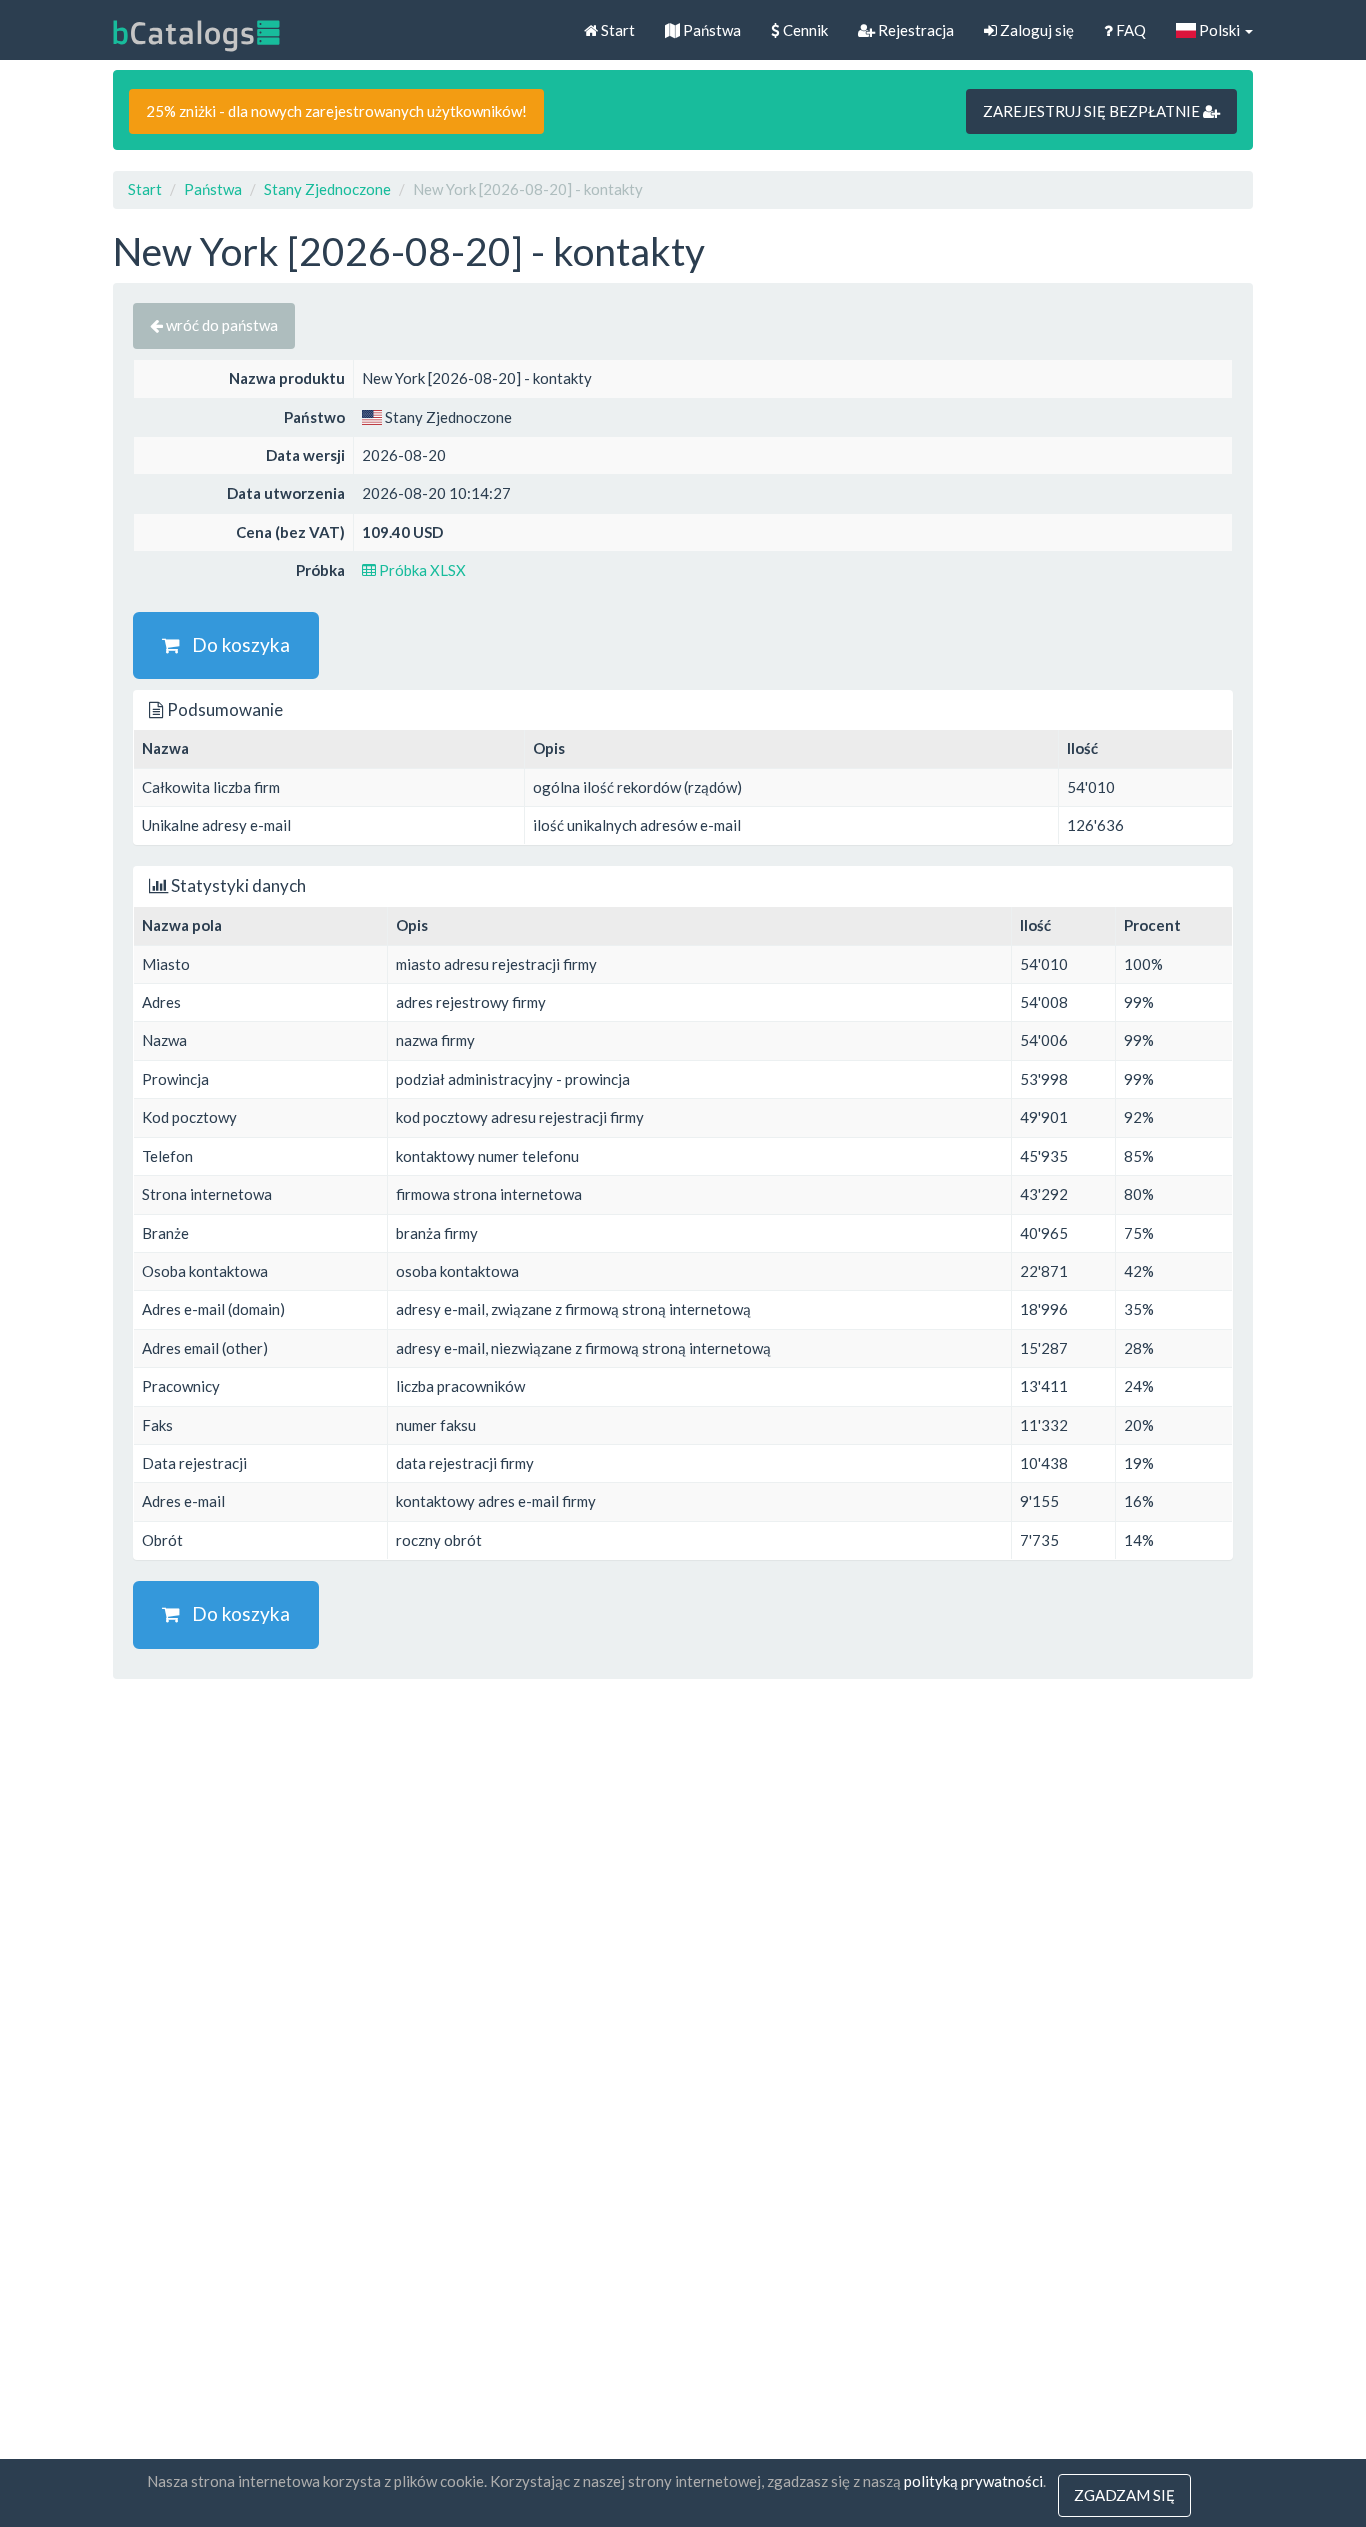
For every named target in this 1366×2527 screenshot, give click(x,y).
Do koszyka (235, 644)
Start (616, 30)
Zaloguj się (1035, 30)
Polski (1219, 30)
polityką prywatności (973, 2481)
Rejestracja (914, 30)
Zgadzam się (1124, 2495)
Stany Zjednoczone (327, 189)
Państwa (710, 30)
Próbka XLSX (421, 570)
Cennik (804, 30)
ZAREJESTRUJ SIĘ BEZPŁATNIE (1093, 111)
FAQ (1129, 30)
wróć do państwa (220, 325)
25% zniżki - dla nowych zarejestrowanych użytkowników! (336, 111)
